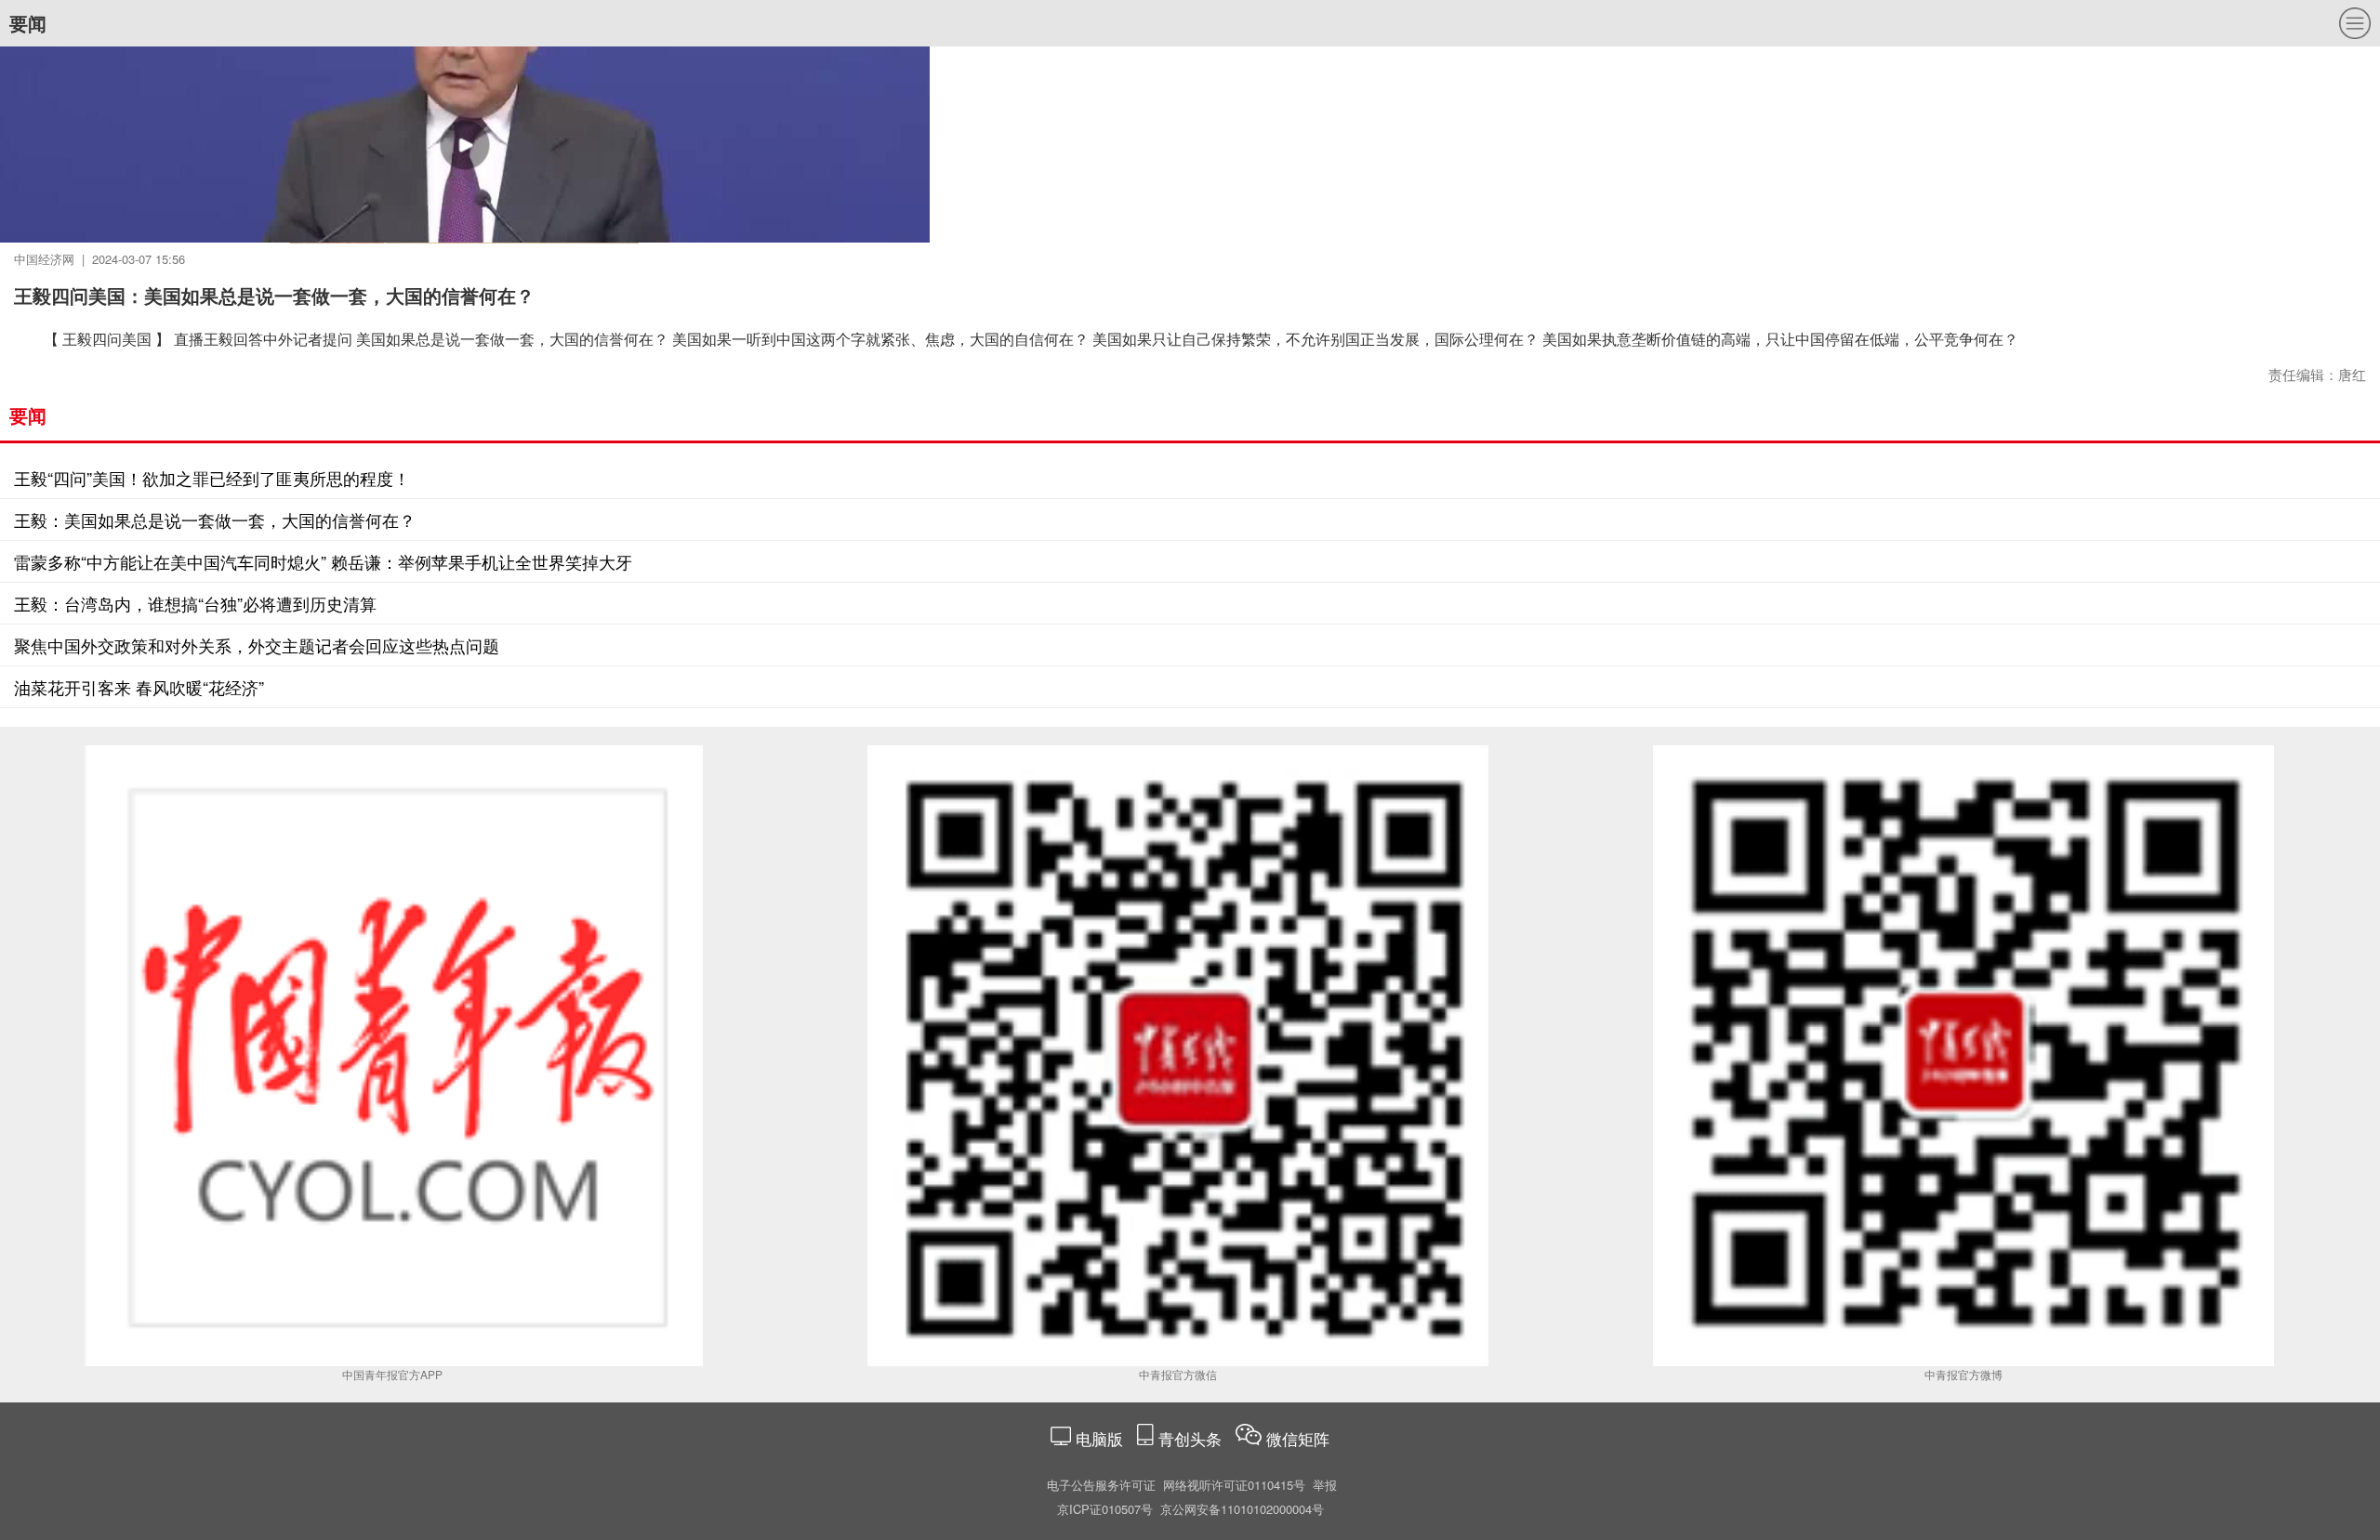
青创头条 (1192, 1438)
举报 (1325, 1485)
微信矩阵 (1298, 1438)
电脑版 (1099, 1438)
